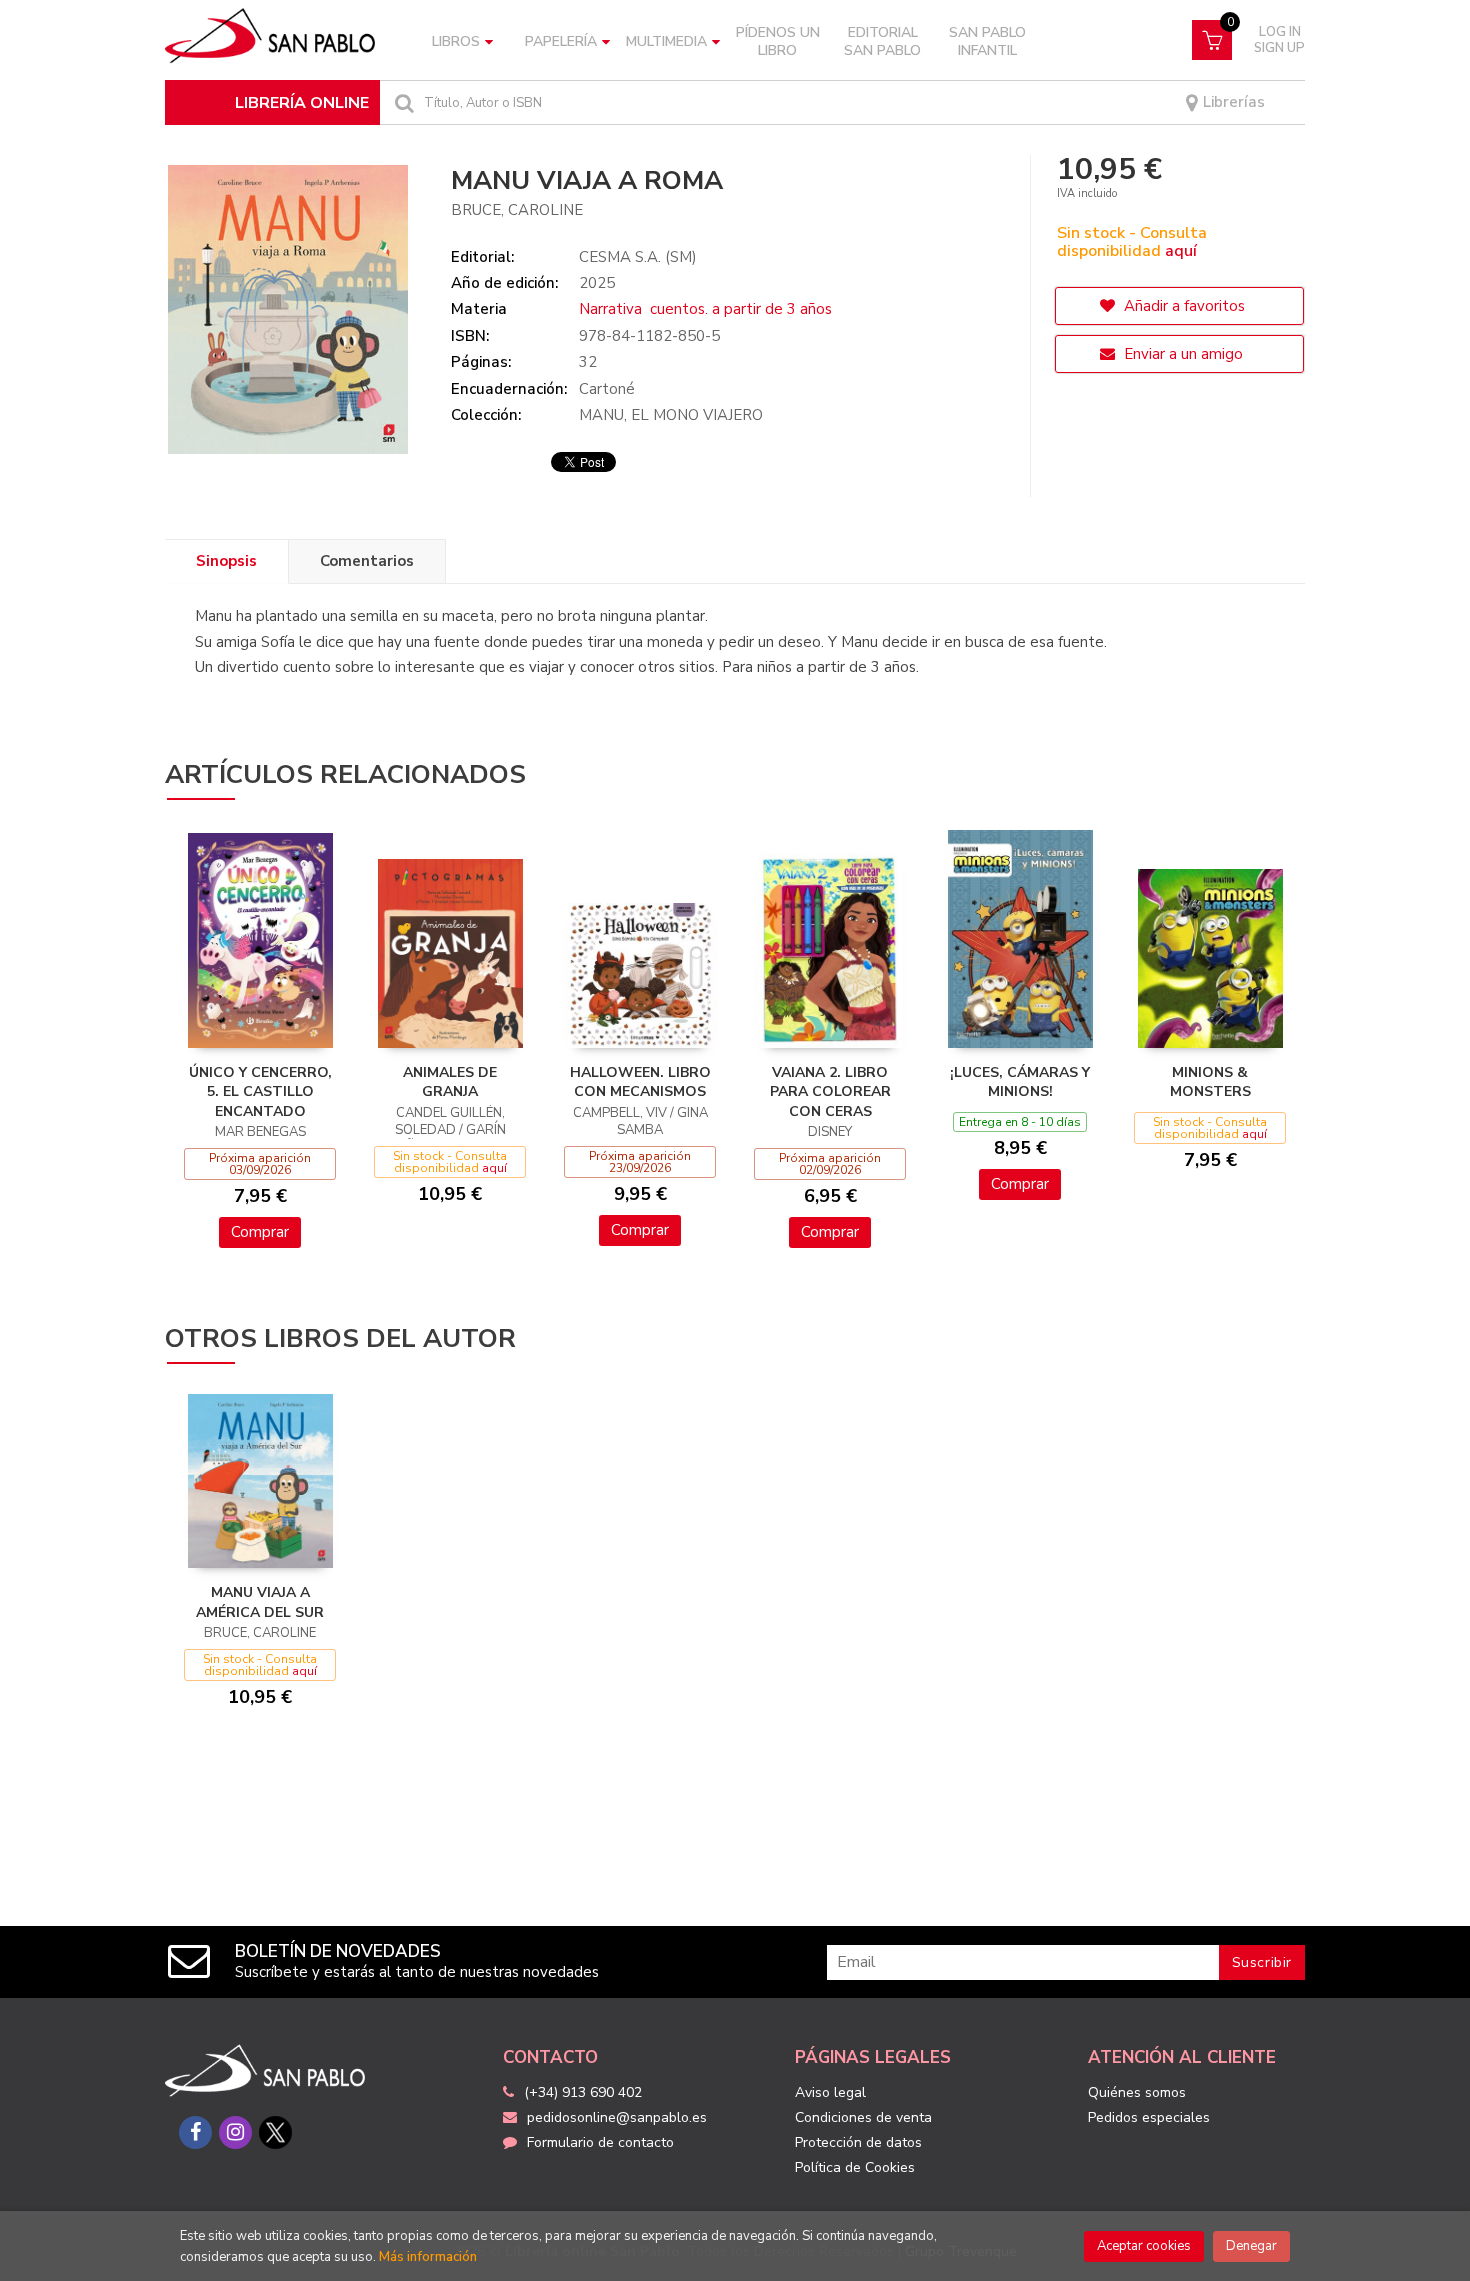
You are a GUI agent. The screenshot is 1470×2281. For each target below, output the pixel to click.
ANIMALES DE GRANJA (450, 1082)
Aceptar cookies (1144, 2246)
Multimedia (666, 41)
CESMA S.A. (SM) (638, 257)
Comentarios (367, 561)
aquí (1181, 251)
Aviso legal (830, 2092)
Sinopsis (226, 561)
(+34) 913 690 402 (583, 2092)
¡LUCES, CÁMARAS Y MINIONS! (1020, 1082)
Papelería (561, 41)
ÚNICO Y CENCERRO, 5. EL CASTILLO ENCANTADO (260, 1092)
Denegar (1251, 2246)
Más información (428, 2257)
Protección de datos (858, 2142)
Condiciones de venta (863, 2117)
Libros (456, 41)
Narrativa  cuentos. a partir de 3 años (705, 309)
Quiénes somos (1137, 2092)
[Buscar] (402, 102)
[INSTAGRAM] (235, 2132)
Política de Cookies (855, 2167)
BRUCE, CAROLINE (517, 210)
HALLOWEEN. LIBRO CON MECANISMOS (640, 1082)
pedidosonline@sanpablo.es (617, 2117)
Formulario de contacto (600, 2142)
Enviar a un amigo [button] (1181, 354)
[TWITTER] (275, 2132)
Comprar (260, 1232)
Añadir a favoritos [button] (1182, 306)
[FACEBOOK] (195, 2132)
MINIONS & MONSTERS (1210, 1082)
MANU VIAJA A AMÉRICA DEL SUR (260, 1602)
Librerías (1232, 102)
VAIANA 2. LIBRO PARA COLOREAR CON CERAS (830, 1092)
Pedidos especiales (1149, 2117)
